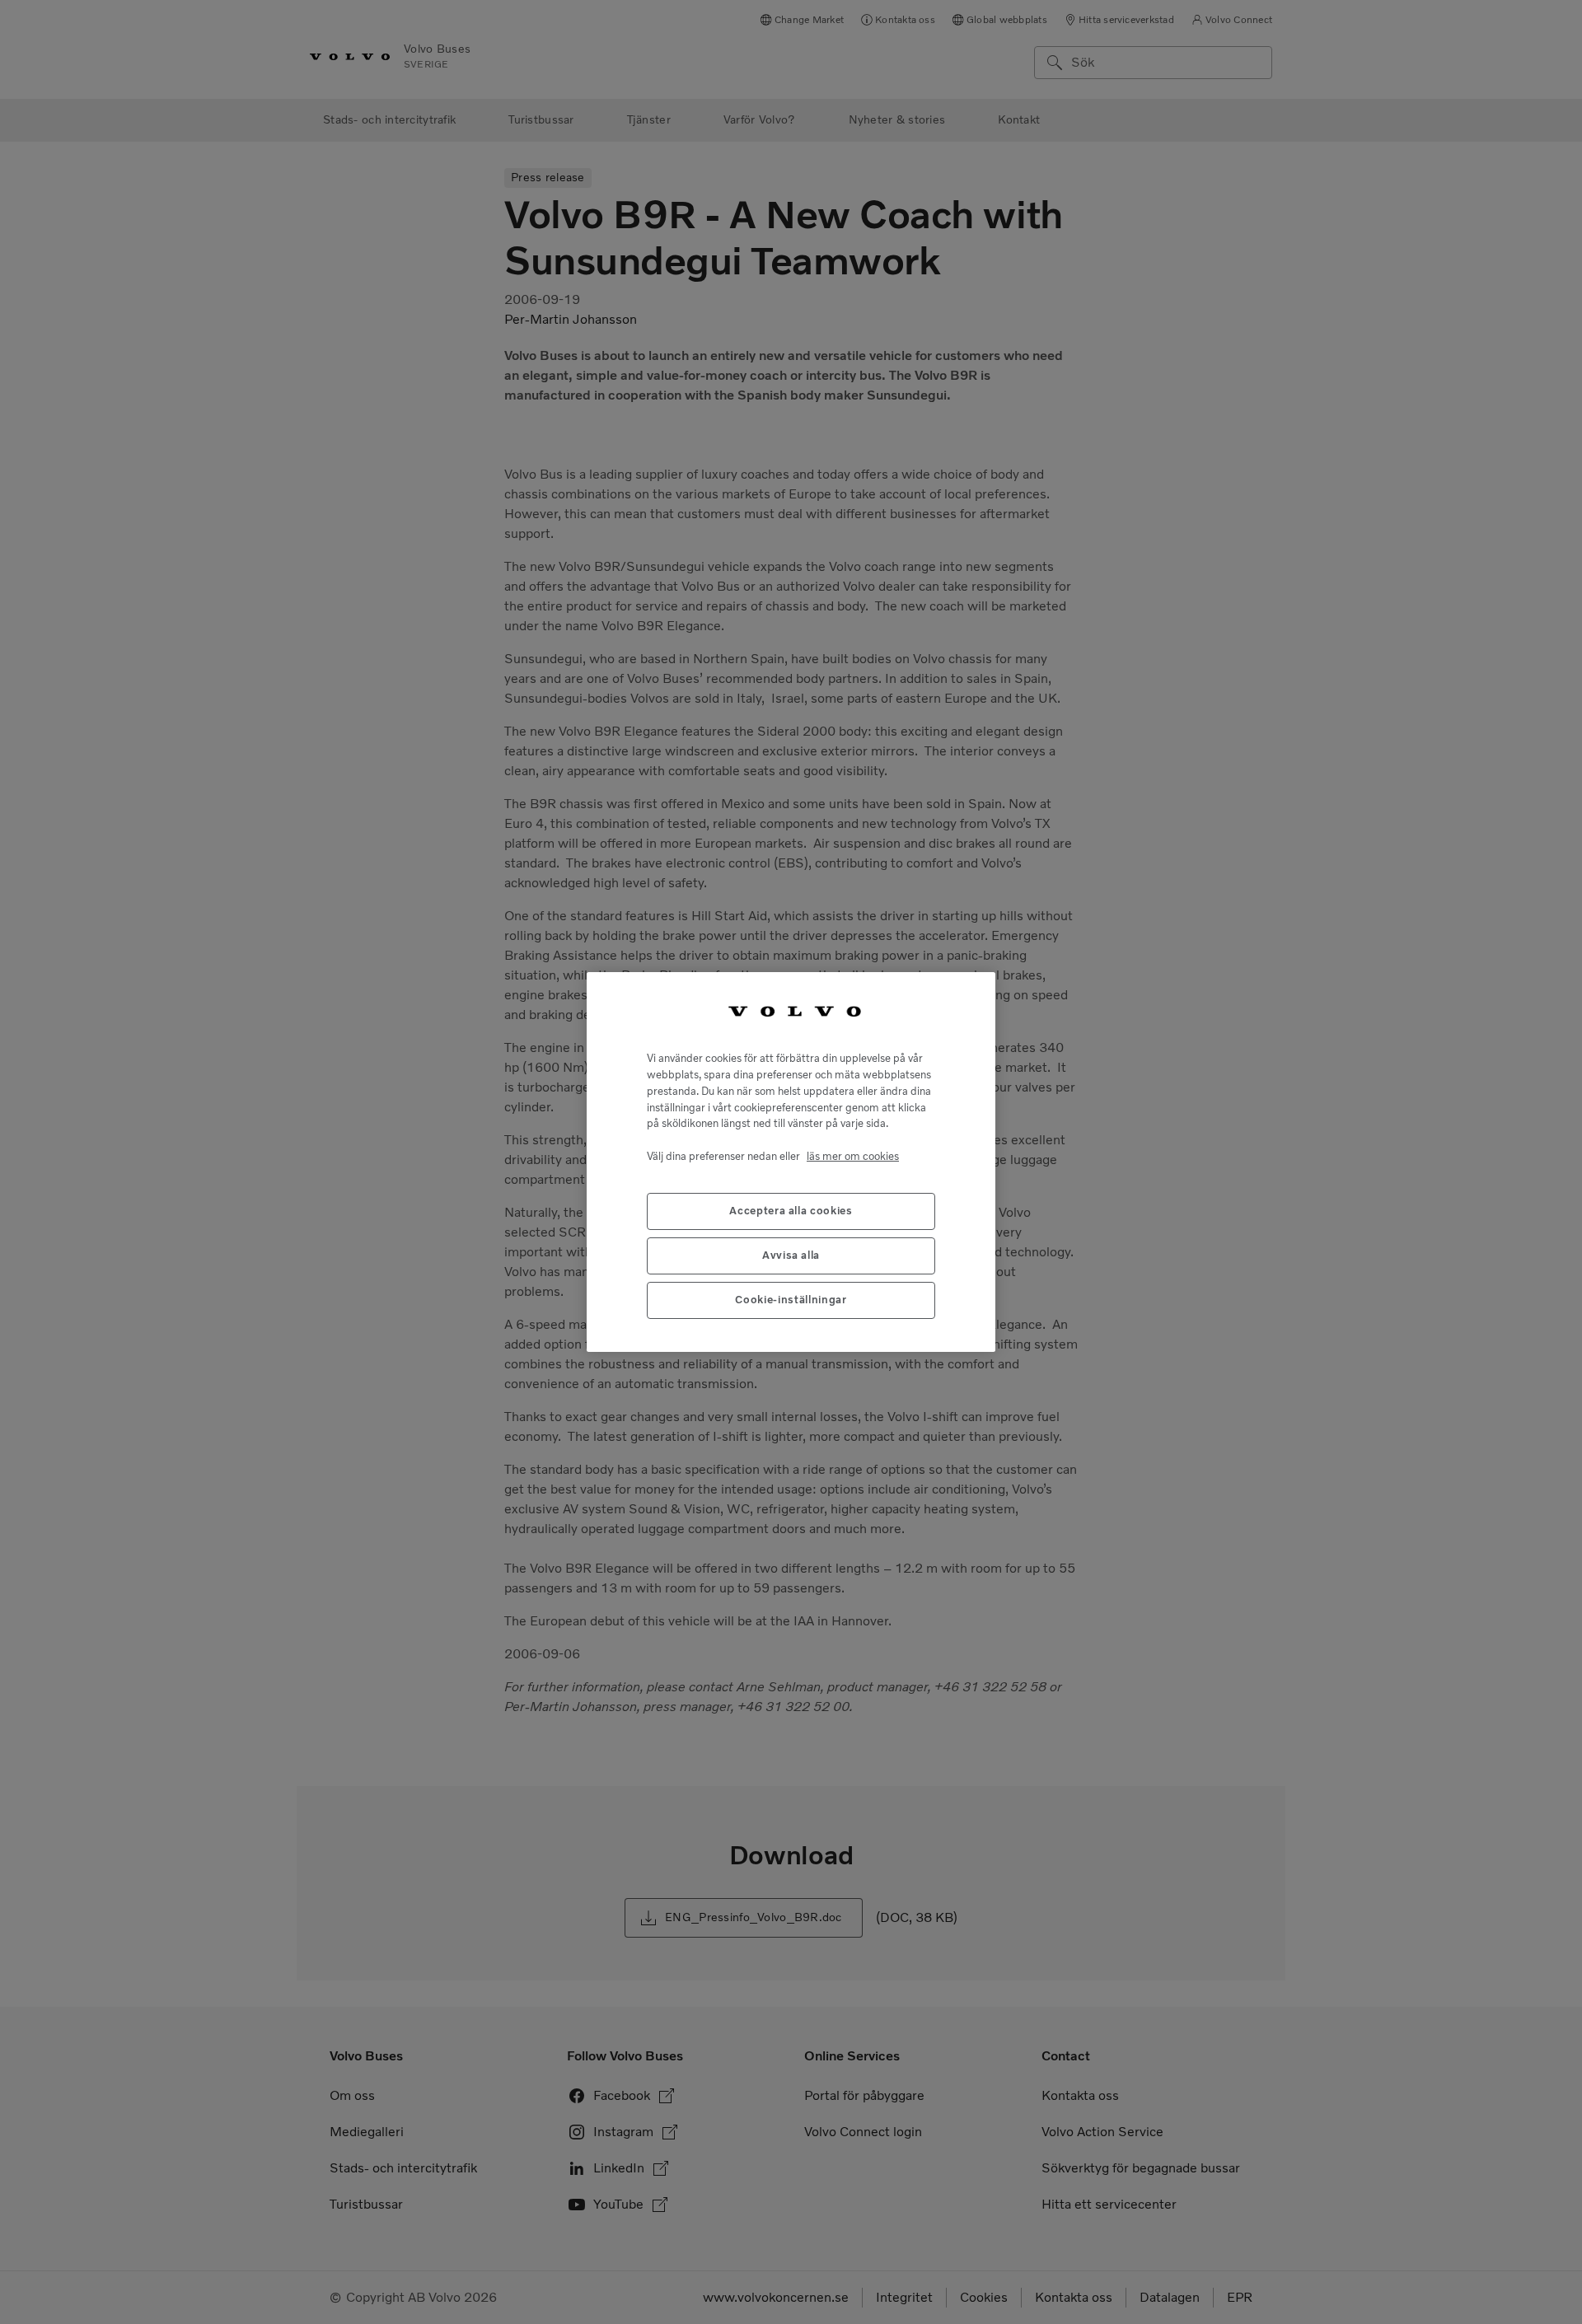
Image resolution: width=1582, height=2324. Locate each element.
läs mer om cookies (853, 1156)
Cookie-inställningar (791, 1300)
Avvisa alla (791, 1256)
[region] (791, 1162)
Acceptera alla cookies (791, 1211)
